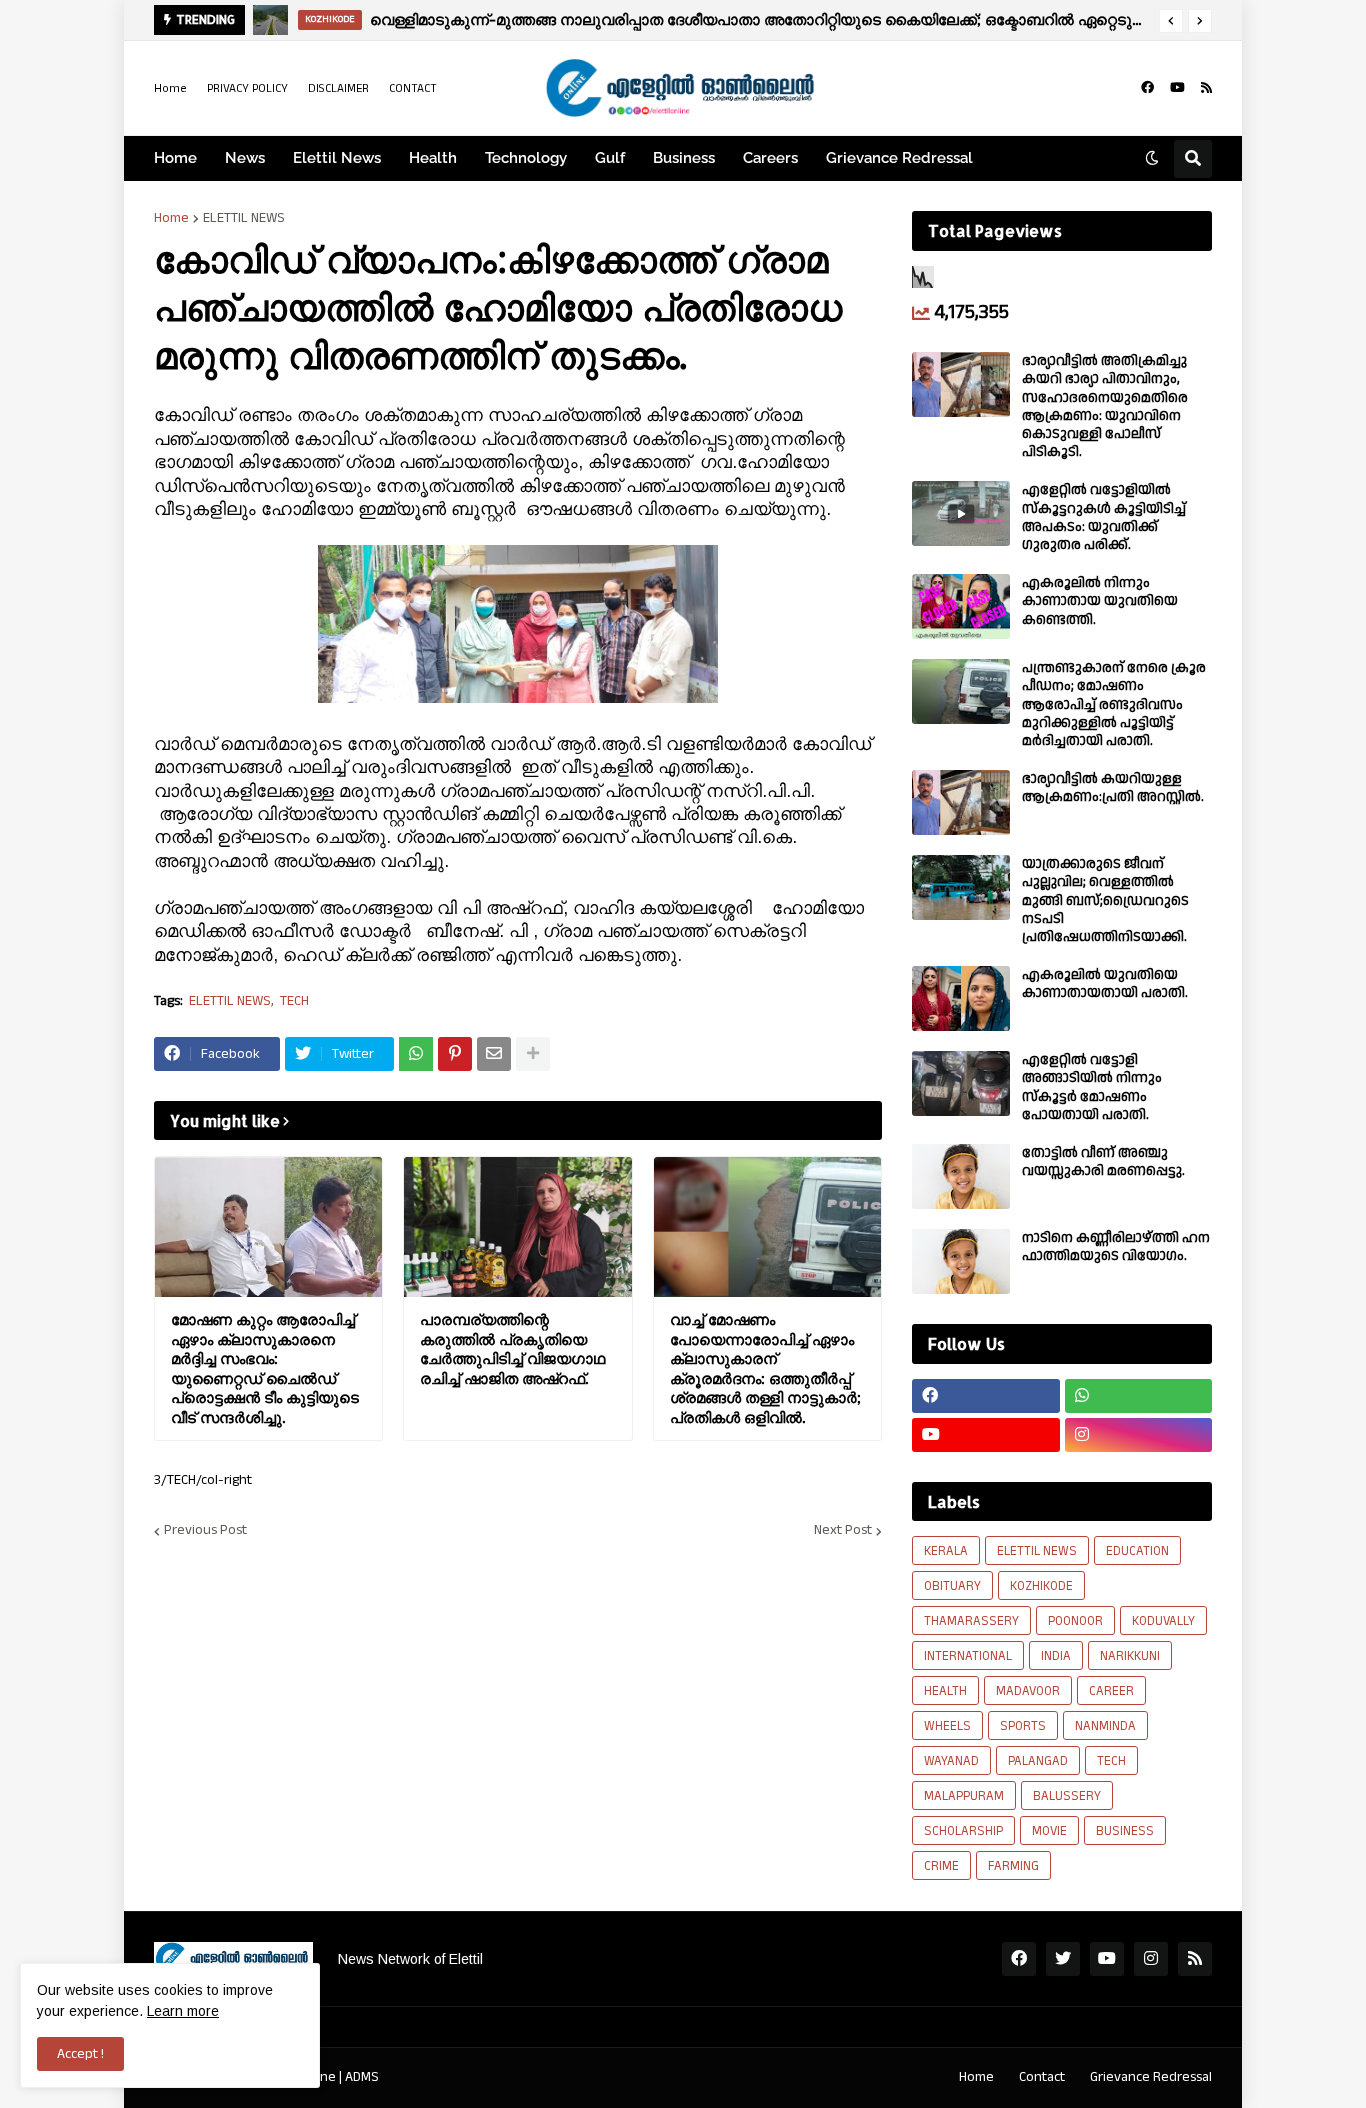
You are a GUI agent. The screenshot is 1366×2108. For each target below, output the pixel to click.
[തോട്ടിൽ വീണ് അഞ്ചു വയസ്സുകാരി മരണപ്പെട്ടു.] (961, 1176)
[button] (1171, 21)
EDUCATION (1137, 1551)
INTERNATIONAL (968, 1656)
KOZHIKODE (1041, 1586)
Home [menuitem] (175, 158)
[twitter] (1063, 1959)
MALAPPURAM (964, 1796)
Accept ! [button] (80, 2054)
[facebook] (1147, 88)
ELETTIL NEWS (244, 218)
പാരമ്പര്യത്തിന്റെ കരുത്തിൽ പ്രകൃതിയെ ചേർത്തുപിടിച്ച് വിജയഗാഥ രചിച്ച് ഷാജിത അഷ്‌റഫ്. (512, 1349)
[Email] (494, 1054)
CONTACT (413, 88)
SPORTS (1023, 1726)
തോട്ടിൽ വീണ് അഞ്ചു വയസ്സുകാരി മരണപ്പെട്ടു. (1103, 1162)
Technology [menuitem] (526, 158)
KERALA (946, 1551)
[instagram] (1139, 1435)
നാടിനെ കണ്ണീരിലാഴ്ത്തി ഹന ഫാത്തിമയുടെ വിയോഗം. (1116, 1247)
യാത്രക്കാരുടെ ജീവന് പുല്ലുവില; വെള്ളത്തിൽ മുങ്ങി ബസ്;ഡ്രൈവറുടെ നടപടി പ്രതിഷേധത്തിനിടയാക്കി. (1105, 900)
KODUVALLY (1163, 1621)
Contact (1042, 2077)
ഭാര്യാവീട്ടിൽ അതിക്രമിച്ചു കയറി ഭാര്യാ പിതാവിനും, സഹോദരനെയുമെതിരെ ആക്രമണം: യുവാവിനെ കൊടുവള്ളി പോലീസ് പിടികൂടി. (1105, 406)
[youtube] (1177, 88)
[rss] (1206, 88)
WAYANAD (951, 1761)
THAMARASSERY (971, 1621)
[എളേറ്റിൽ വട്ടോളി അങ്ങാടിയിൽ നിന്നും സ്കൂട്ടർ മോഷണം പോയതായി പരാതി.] (961, 1083)
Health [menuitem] (433, 158)
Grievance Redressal (1151, 2077)
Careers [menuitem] (770, 158)
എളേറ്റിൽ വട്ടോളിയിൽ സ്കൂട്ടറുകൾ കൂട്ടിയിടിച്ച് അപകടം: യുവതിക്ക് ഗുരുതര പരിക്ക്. (1104, 517)
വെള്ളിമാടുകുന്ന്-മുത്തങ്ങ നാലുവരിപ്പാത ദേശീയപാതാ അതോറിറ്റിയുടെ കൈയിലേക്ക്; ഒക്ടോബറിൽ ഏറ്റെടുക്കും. (759, 19)
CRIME (941, 1866)
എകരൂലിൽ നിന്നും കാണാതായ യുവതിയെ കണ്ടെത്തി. (1100, 601)
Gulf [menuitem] (610, 158)
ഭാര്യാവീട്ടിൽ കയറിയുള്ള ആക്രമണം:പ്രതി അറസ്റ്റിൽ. (1113, 788)
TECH (294, 1001)
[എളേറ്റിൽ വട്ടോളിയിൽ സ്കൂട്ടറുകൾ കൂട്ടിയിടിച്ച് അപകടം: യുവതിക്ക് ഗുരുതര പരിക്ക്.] (961, 513)
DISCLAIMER (338, 88)
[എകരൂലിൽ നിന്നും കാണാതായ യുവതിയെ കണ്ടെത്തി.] (961, 606)
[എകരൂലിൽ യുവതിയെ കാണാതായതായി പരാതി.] (961, 998)
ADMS (362, 2077)
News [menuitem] (245, 158)
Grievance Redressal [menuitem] (899, 158)
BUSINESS (1125, 1831)
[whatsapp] (1139, 1396)
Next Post (843, 1531)
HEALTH (945, 1691)
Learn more (183, 2011)
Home (170, 88)
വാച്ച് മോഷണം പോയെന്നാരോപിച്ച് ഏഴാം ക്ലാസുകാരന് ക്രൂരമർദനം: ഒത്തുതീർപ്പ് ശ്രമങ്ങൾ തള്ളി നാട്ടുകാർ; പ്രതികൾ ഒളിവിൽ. (765, 1368)
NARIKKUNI (1130, 1656)
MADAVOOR (1028, 1691)
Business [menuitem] (684, 158)
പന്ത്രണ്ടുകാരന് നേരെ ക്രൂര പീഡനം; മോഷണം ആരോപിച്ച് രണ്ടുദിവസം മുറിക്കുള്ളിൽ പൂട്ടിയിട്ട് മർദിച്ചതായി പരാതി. (1114, 704)
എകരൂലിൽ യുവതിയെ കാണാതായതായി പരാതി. (1105, 984)
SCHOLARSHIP (963, 1831)
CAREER (1111, 1691)
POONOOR (1075, 1621)
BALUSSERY (1067, 1796)
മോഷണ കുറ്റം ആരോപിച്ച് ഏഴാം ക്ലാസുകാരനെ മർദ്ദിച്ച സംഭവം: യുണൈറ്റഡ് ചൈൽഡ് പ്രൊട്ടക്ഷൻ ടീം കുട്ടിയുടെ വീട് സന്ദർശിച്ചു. (265, 1368)
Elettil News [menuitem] (337, 158)
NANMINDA (1105, 1726)
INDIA (1056, 1656)
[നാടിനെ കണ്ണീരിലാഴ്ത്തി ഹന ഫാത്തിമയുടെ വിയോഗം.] (961, 1261)
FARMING (1013, 1866)
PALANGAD (1038, 1761)
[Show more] (533, 1054)
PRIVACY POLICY (247, 88)
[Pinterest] (455, 1054)
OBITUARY (952, 1586)
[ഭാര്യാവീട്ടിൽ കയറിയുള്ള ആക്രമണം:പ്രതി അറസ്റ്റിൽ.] (961, 802)
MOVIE (1049, 1831)
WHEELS (947, 1726)
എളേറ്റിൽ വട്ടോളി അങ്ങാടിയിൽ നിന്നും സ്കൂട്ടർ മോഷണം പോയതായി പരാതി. (1092, 1087)
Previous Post (205, 1531)
